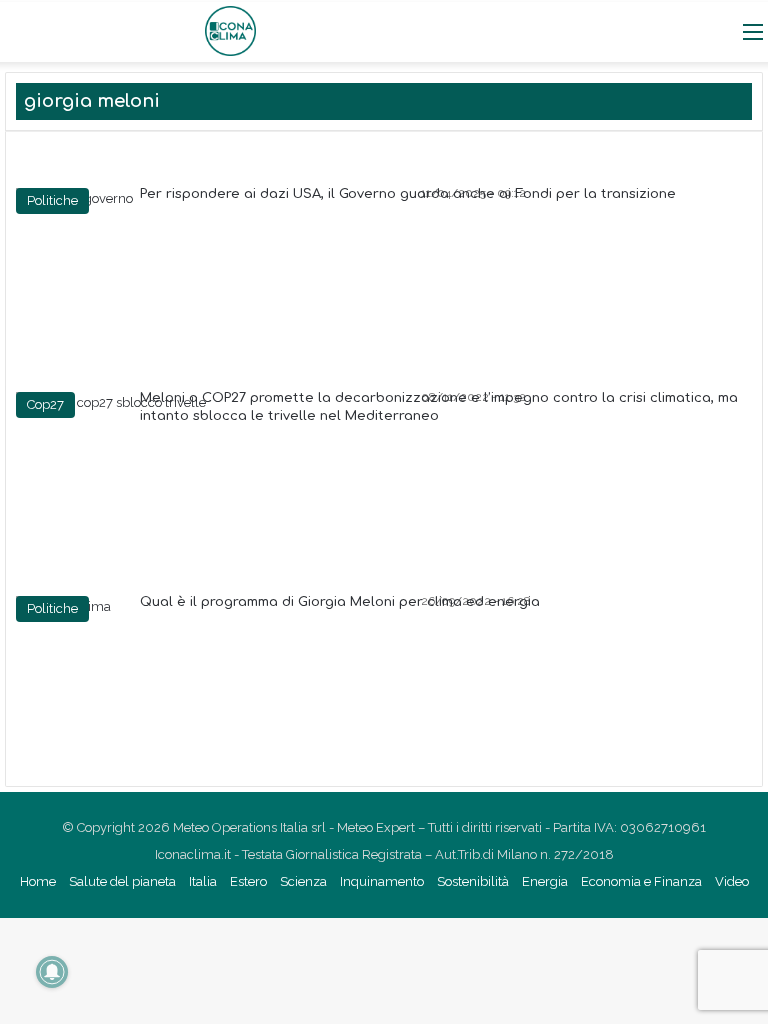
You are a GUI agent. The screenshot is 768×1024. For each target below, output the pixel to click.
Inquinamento (382, 881)
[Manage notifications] (52, 972)
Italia (203, 881)
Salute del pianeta (122, 881)
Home (38, 881)
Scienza (303, 881)
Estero (248, 881)
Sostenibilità (473, 881)
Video (732, 881)
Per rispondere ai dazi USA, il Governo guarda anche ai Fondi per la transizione (408, 194)
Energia (545, 881)
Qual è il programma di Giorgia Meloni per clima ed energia (340, 602)
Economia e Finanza (641, 881)
